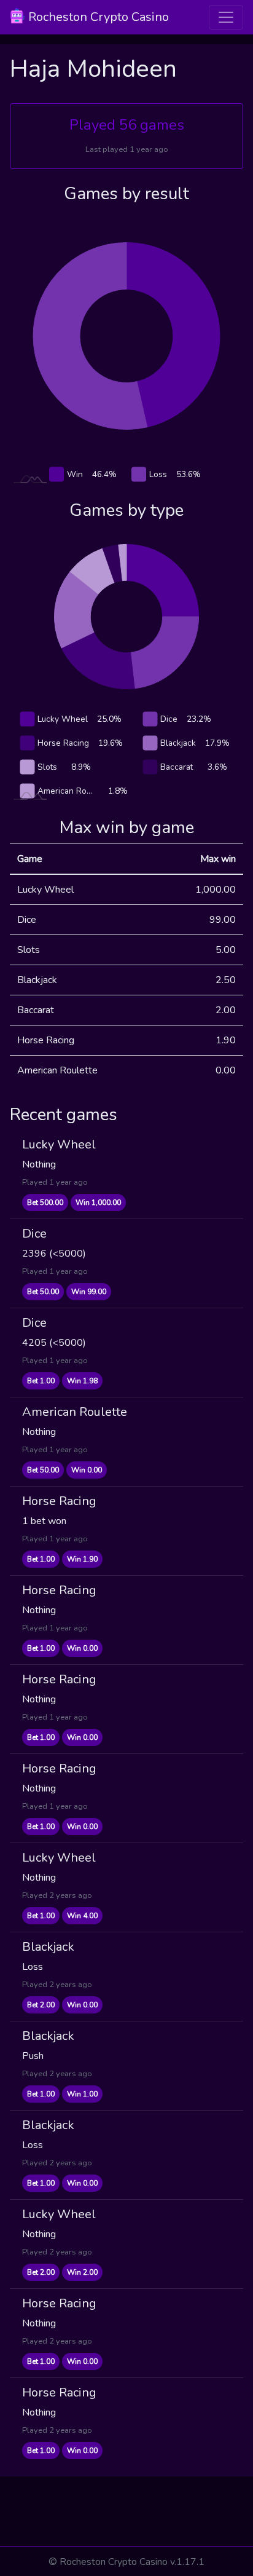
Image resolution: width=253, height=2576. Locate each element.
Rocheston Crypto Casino (97, 17)
